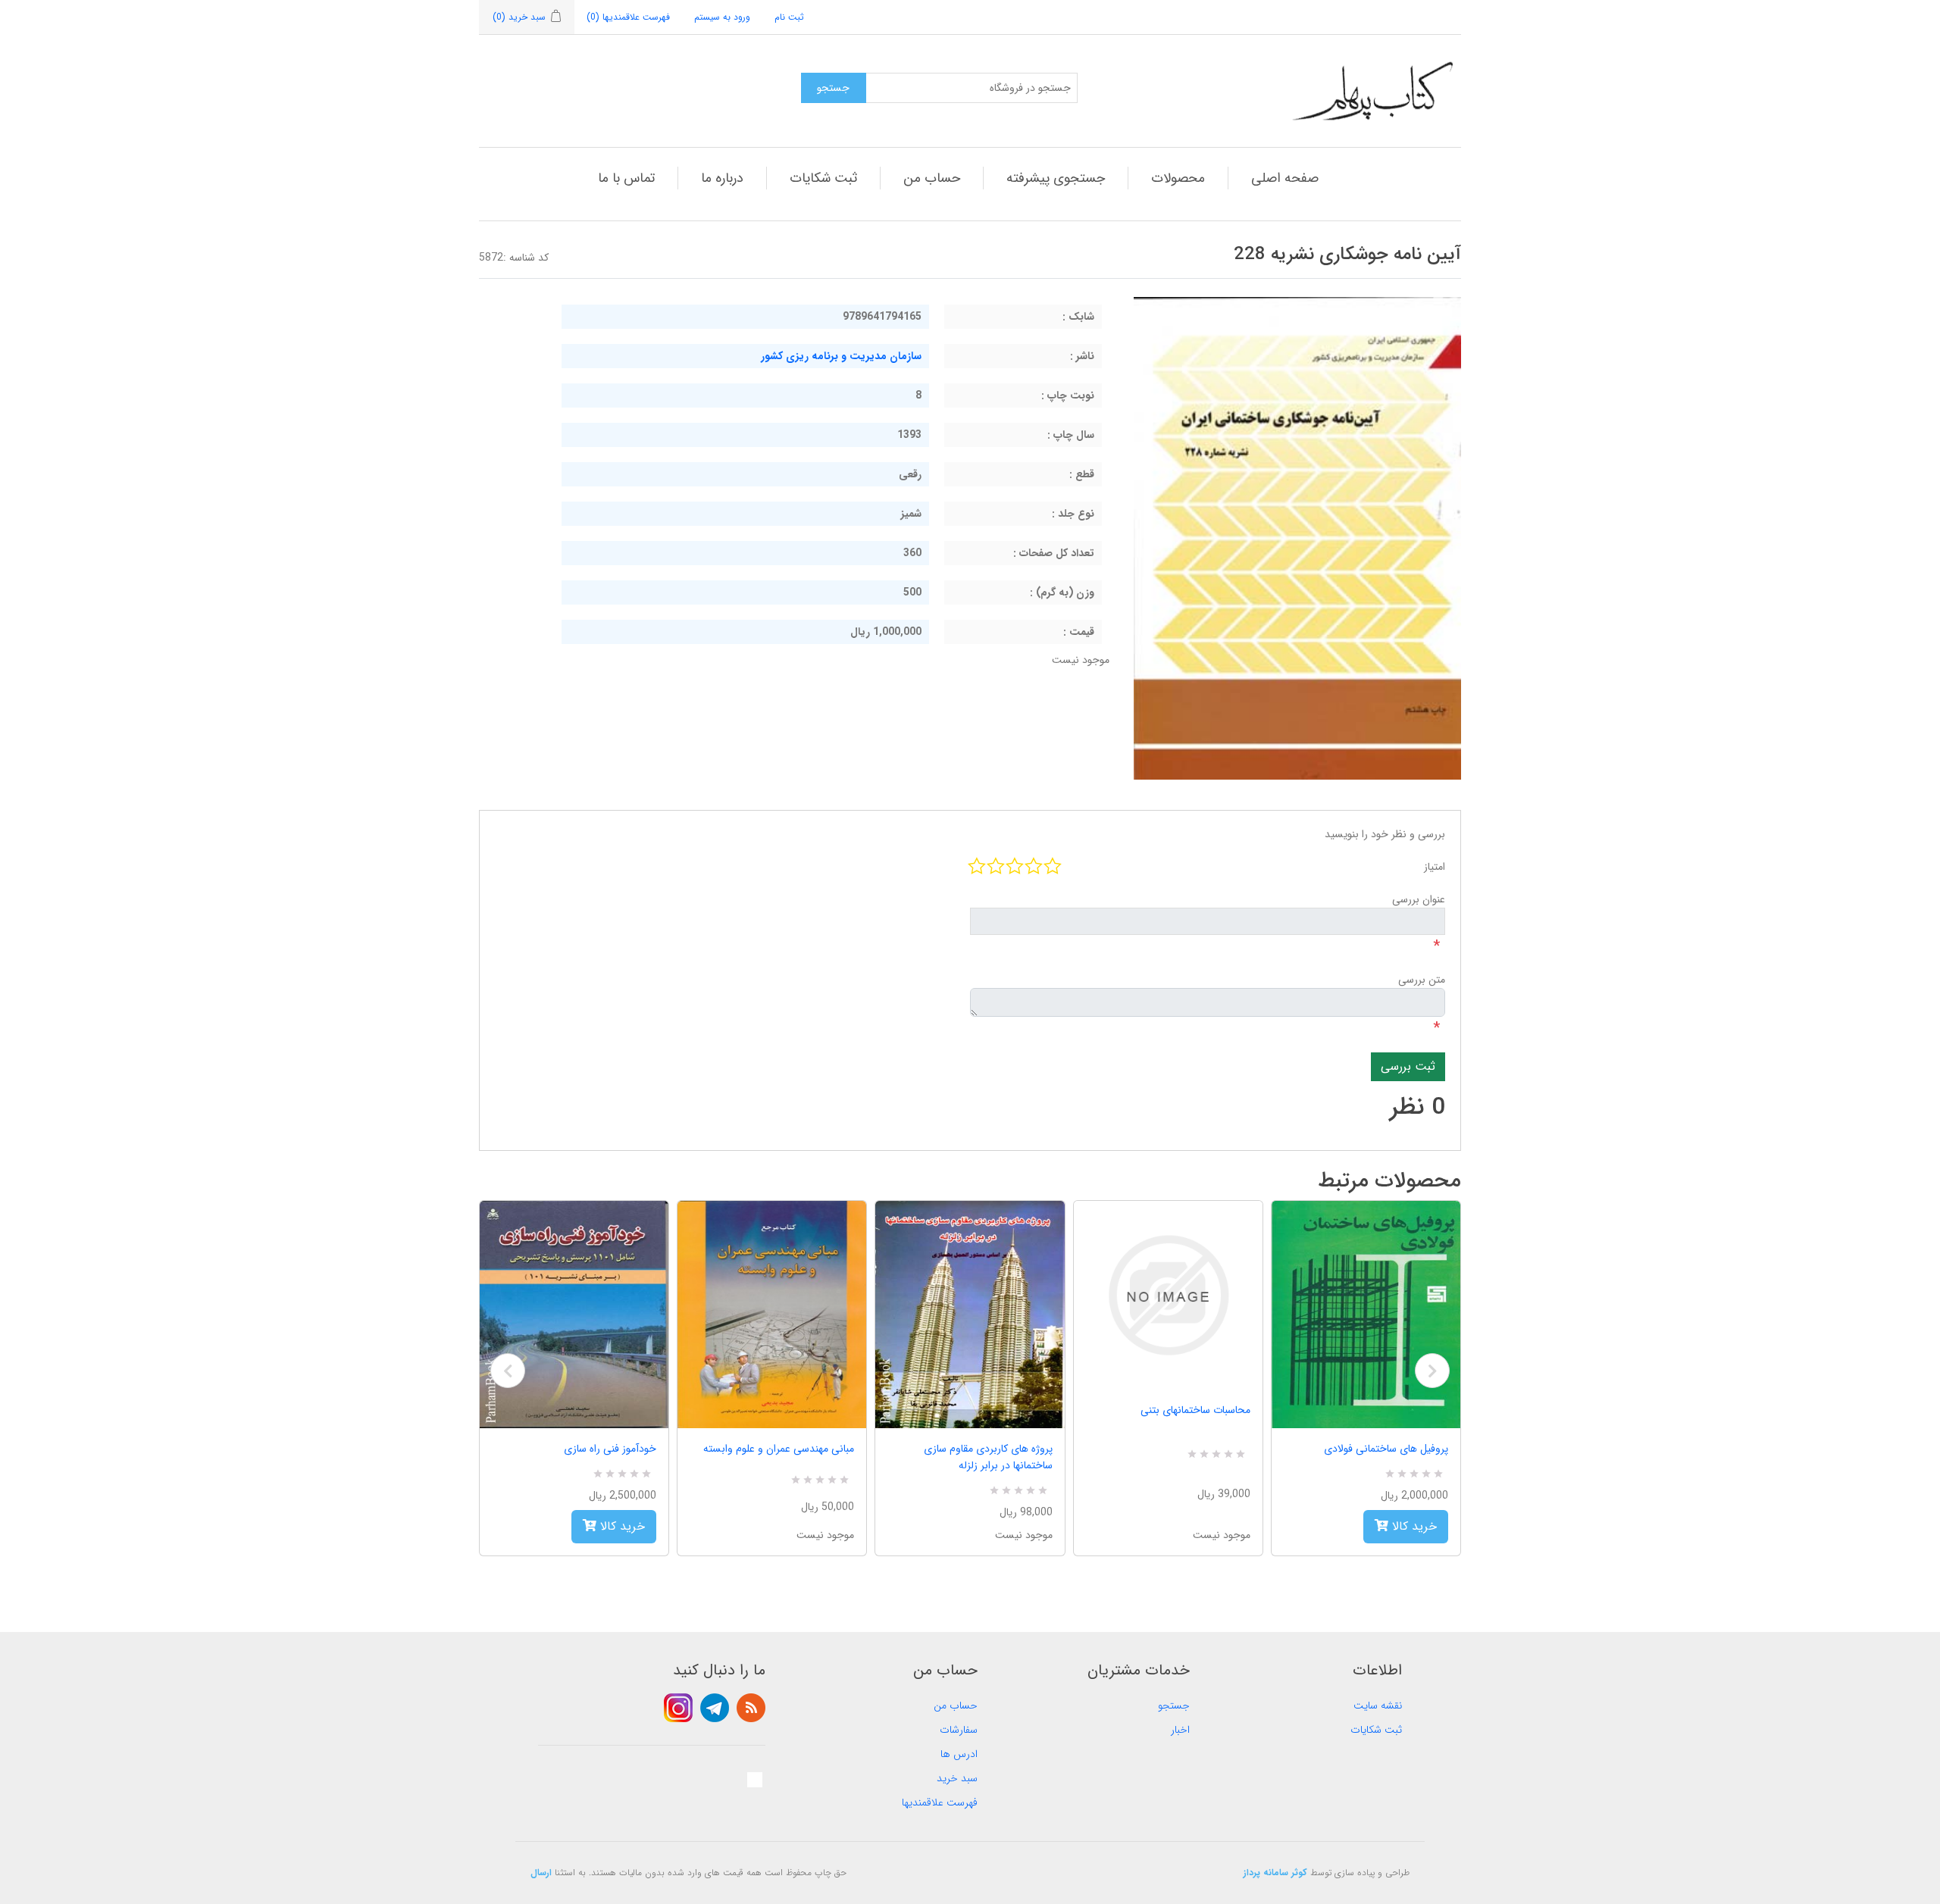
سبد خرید (957, 1778)
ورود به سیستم (722, 17)
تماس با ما (626, 178)
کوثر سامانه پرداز (1275, 1873)
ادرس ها (959, 1754)
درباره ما (722, 178)
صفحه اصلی (1285, 178)
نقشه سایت (1378, 1705)
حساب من (932, 178)
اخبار (1180, 1730)
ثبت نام (789, 17)
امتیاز (1435, 867)
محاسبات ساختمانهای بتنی (1195, 1410)
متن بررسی (1422, 980)
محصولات (1178, 178)
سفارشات (959, 1730)
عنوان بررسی (1419, 899)
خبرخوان (751, 1708)
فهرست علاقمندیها (940, 1802)
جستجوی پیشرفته (1056, 178)
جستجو (1174, 1705)
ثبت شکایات (823, 178)
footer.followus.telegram (715, 1708)
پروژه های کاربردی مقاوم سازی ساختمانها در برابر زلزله (988, 1457)
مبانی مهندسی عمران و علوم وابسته (779, 1449)
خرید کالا (621, 1526)
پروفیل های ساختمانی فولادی (1386, 1449)
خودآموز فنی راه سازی (610, 1449)
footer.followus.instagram (678, 1708)
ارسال (541, 1873)
